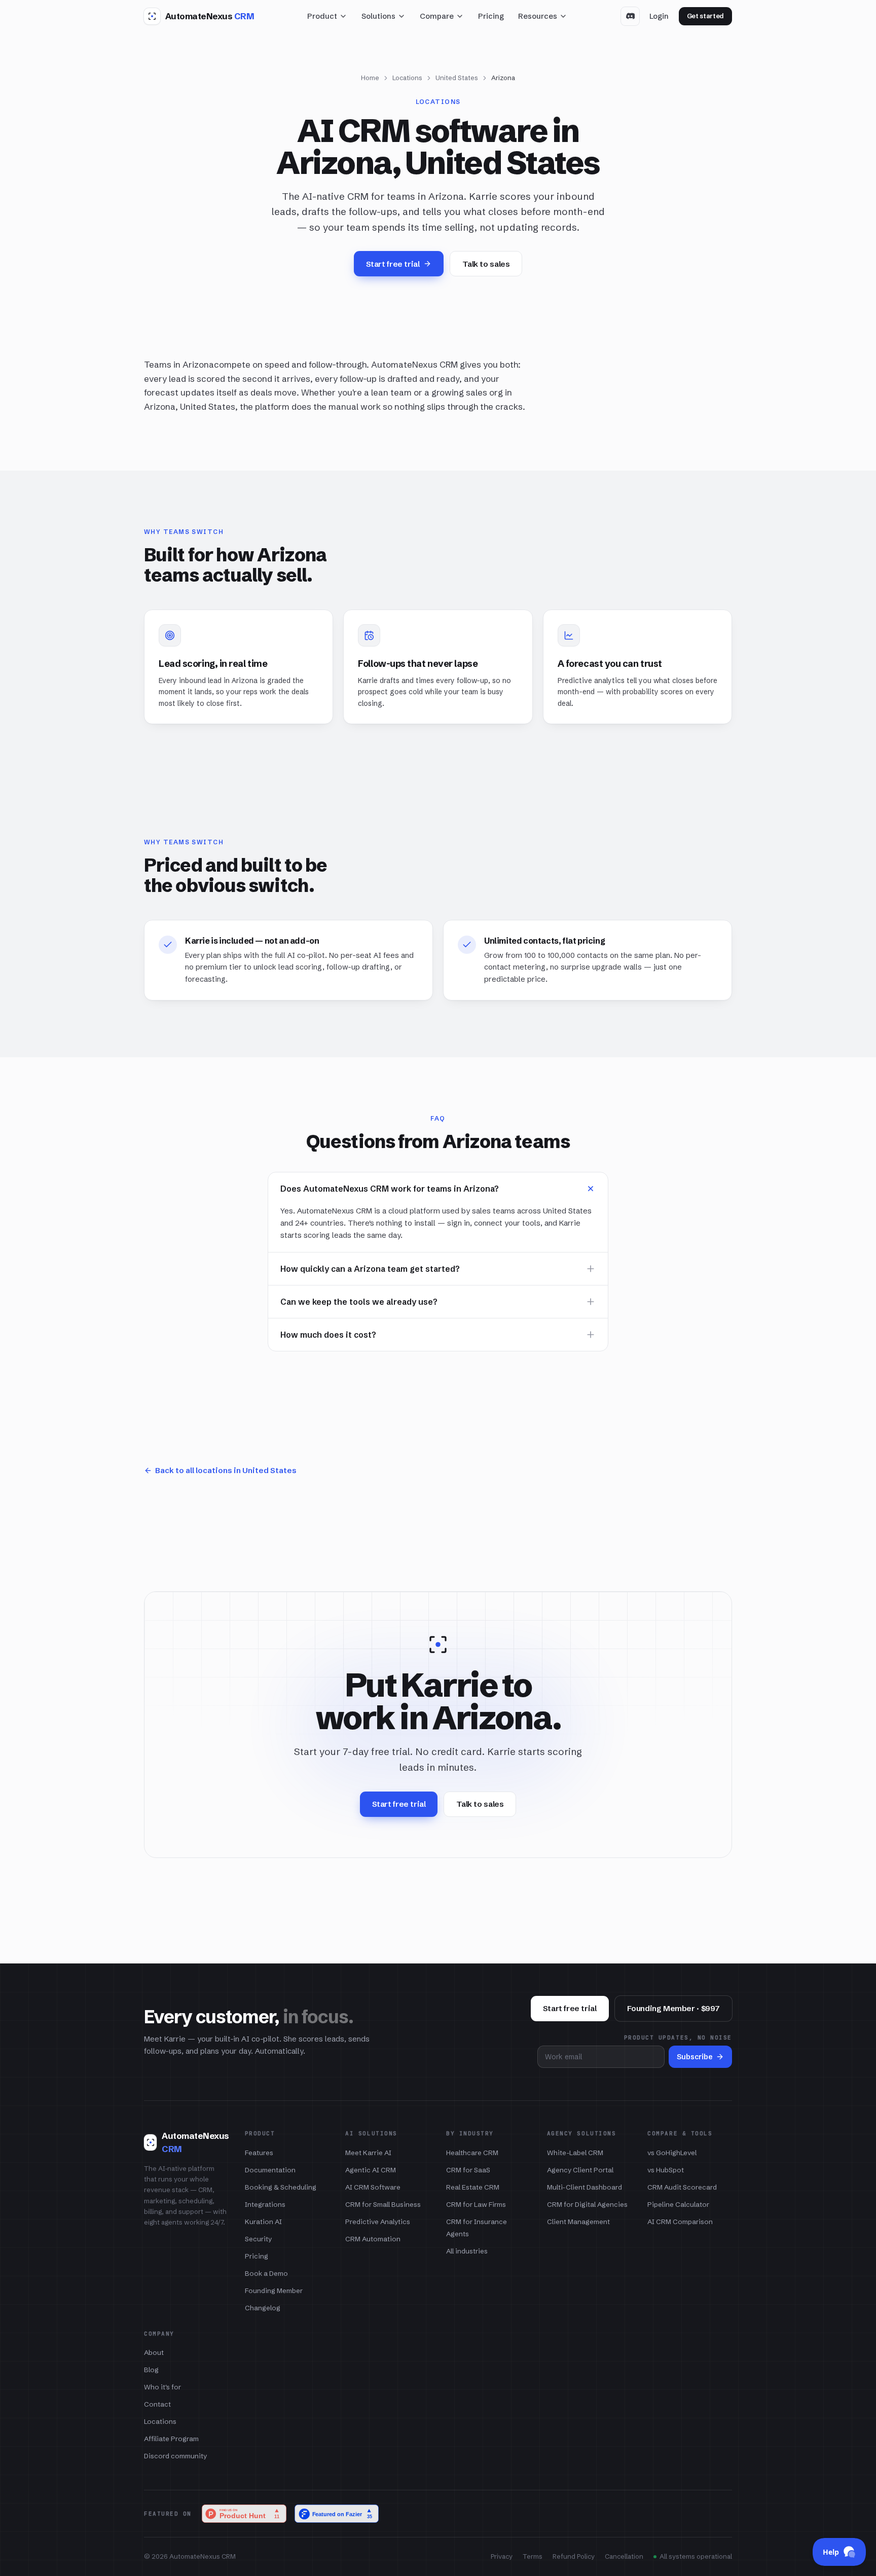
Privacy (502, 2556)
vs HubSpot (666, 2170)
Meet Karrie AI (368, 2153)
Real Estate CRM (473, 2187)
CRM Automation (373, 2239)
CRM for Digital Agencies (587, 2204)
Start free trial (393, 264)
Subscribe (695, 2057)
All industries (467, 2251)
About (154, 2352)
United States (457, 78)
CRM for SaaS (468, 2170)
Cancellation (624, 2556)
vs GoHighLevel (672, 2153)
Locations (407, 78)
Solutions (378, 16)
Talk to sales (486, 264)
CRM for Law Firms (476, 2204)
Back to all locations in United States (226, 1470)
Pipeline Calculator (678, 2204)
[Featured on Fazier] (337, 2514)
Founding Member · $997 (673, 2008)
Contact (157, 2404)
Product (322, 16)
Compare (437, 16)
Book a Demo (266, 2273)
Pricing (491, 16)
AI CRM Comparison (680, 2222)
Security (258, 2239)
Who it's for (162, 2387)
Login (659, 16)
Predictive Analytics (378, 2222)
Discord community (175, 2456)
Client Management (578, 2222)
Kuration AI (263, 2222)
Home (370, 78)
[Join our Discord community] (630, 16)
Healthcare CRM (472, 2153)
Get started (705, 16)
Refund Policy (574, 2556)
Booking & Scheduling (281, 2187)
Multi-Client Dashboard (585, 2187)
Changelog (263, 2308)
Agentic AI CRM (371, 2170)
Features (259, 2153)
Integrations (265, 2204)
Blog (151, 2370)
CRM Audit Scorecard (682, 2187)
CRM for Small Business (383, 2204)
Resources (538, 16)
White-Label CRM (575, 2153)
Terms (533, 2556)
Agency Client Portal (580, 2170)
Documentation (270, 2170)
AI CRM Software (373, 2187)
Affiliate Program (171, 2439)
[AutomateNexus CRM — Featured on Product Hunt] (244, 2514)
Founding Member (274, 2291)
